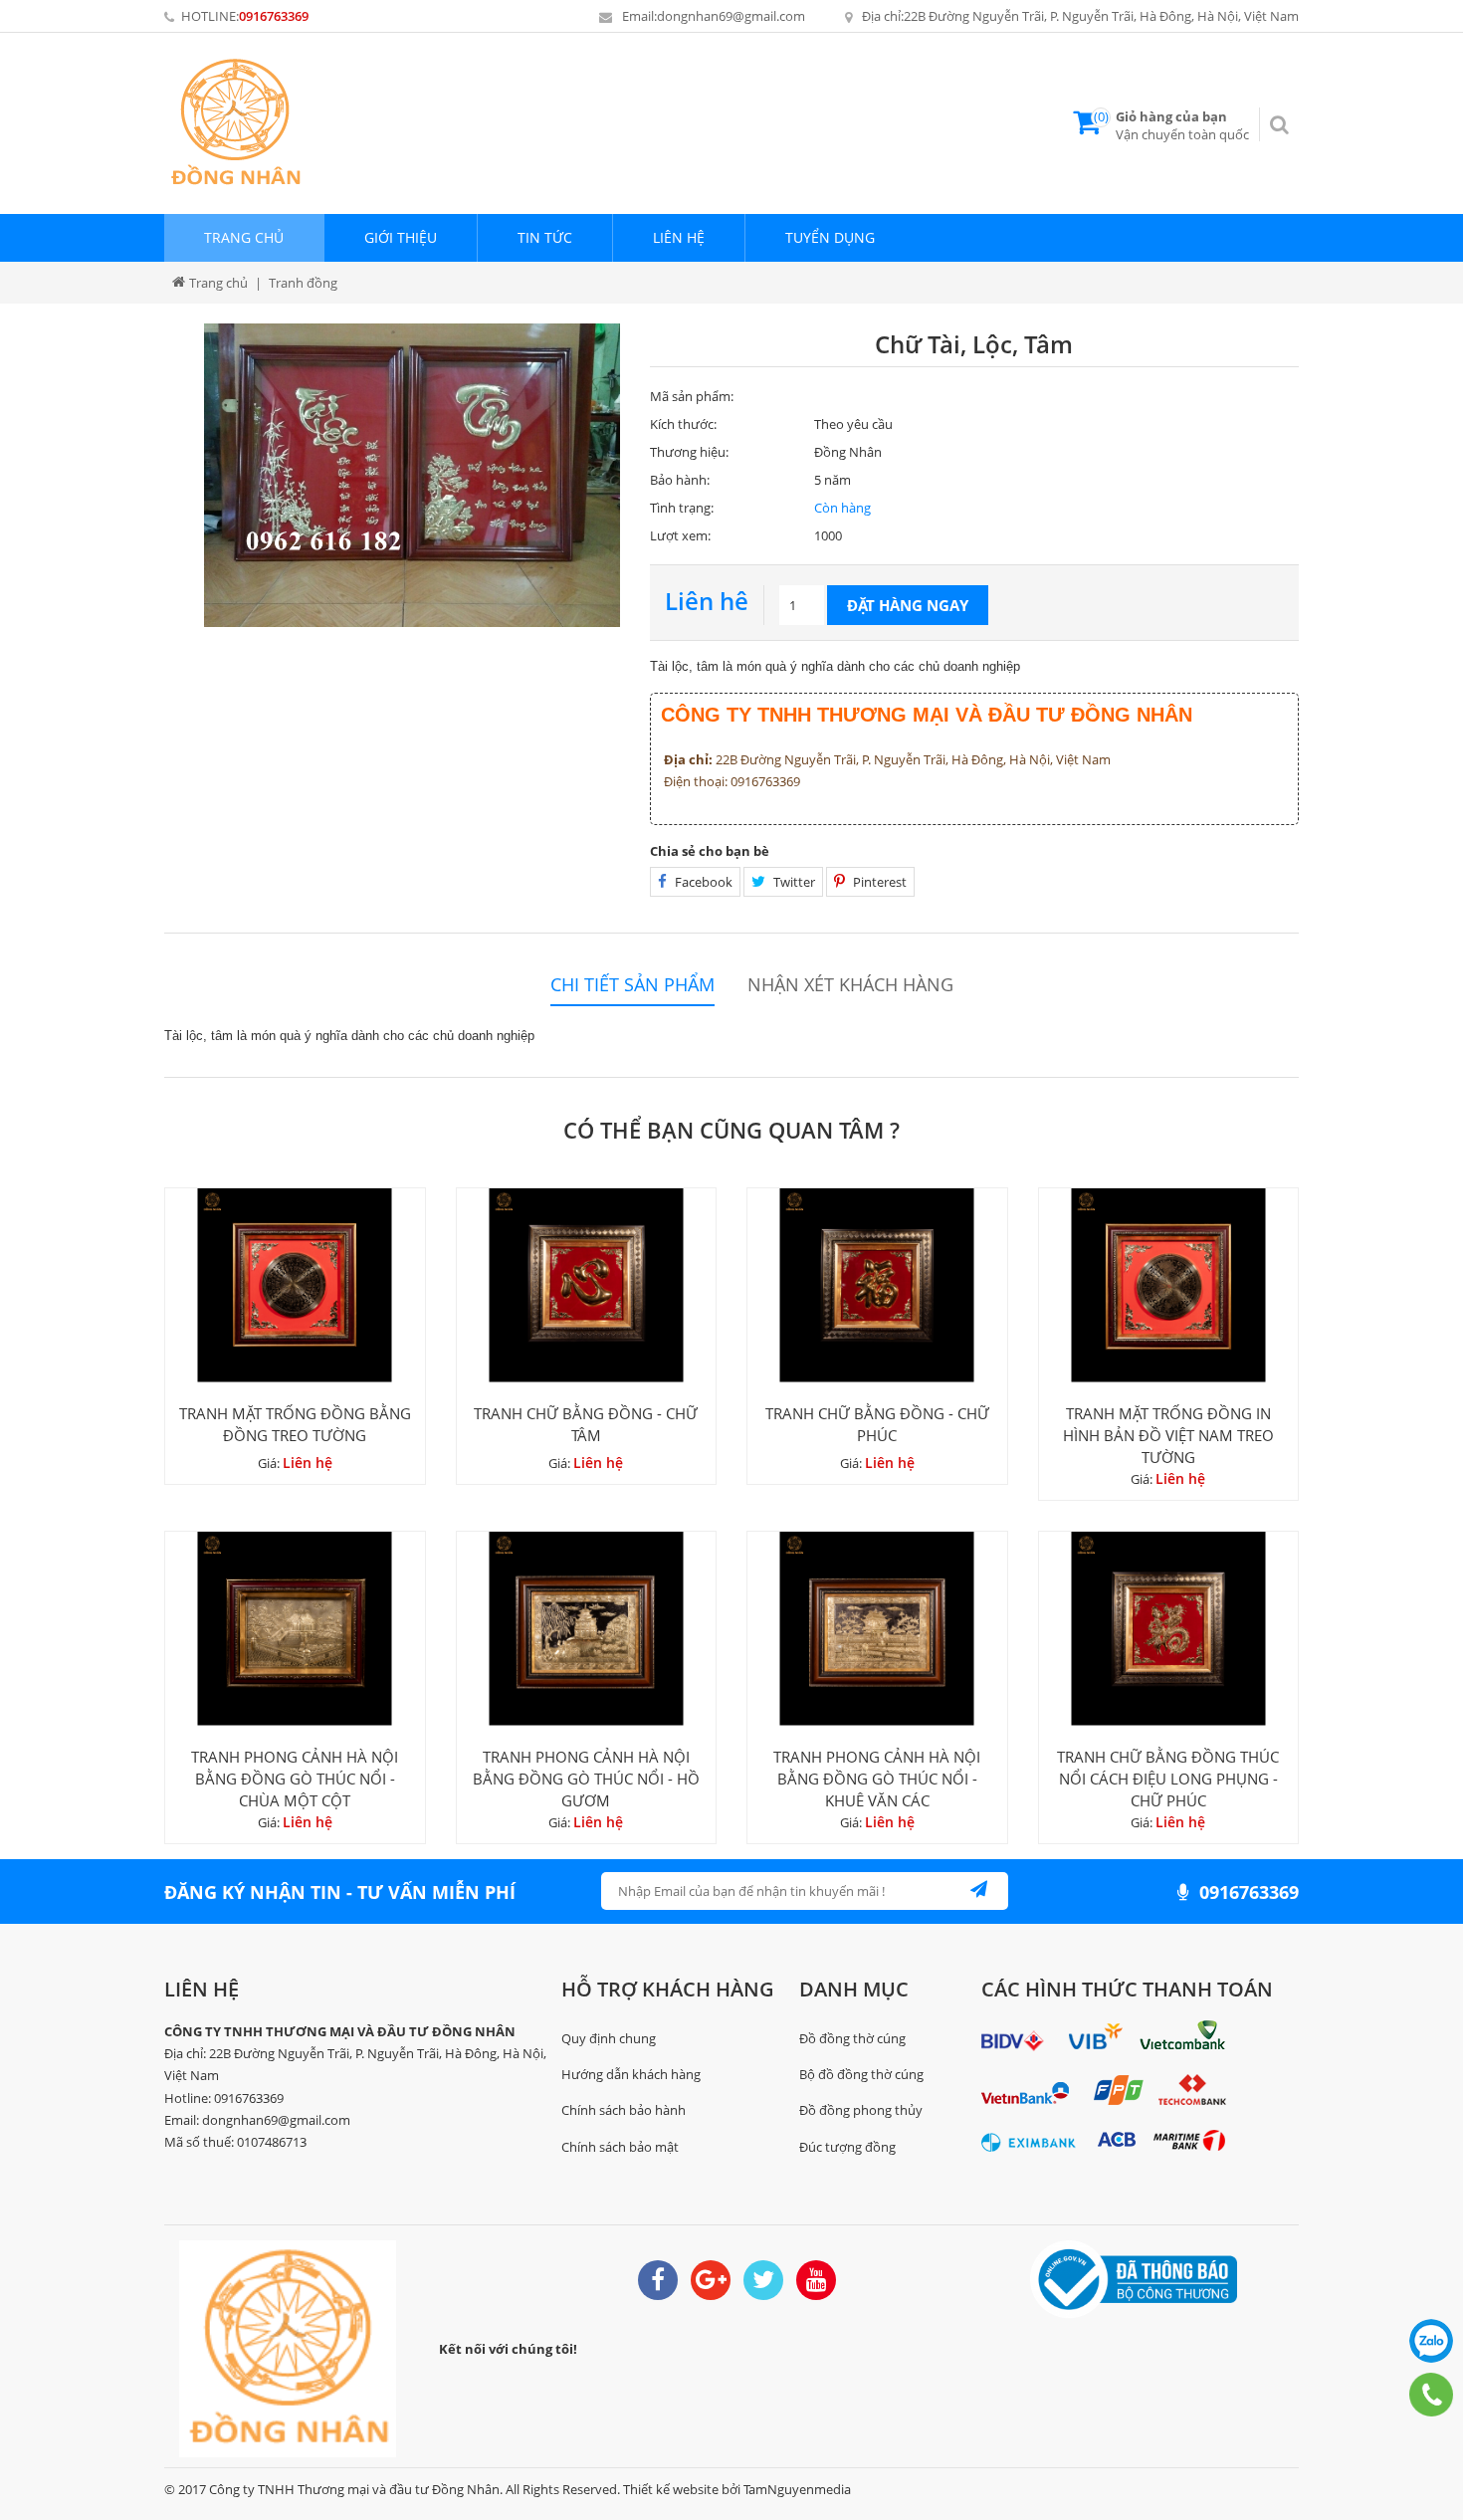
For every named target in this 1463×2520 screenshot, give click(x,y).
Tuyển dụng (830, 237)
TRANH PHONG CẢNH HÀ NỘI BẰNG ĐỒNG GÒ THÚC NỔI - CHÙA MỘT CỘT (295, 1779)
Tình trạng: (682, 508)
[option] (412, 475)
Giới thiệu (401, 237)
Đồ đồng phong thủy (861, 2110)
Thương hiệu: (689, 452)
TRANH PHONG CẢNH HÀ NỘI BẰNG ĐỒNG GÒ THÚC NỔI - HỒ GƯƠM (586, 1779)
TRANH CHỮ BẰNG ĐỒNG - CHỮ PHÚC (877, 1424)
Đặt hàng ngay (908, 605)
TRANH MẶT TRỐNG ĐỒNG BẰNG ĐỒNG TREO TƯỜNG (295, 1424)
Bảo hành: (680, 480)
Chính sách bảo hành (624, 2110)
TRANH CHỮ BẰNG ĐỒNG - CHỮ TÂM (586, 1424)
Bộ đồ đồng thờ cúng (861, 2074)
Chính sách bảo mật (620, 2147)
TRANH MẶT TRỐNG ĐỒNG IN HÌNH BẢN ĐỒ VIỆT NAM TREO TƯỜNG (1168, 1435)
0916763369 (274, 16)
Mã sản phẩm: (692, 396)
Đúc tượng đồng (847, 2147)
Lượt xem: (680, 535)
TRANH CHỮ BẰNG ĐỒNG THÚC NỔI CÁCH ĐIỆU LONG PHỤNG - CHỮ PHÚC (1168, 1779)
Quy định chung (609, 2038)
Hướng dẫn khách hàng (631, 2074)
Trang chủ (244, 237)
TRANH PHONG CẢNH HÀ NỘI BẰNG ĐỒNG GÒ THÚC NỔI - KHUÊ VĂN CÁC (877, 1779)
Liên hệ (679, 237)
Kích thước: (683, 424)
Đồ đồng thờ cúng (852, 2038)
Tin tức (545, 237)
